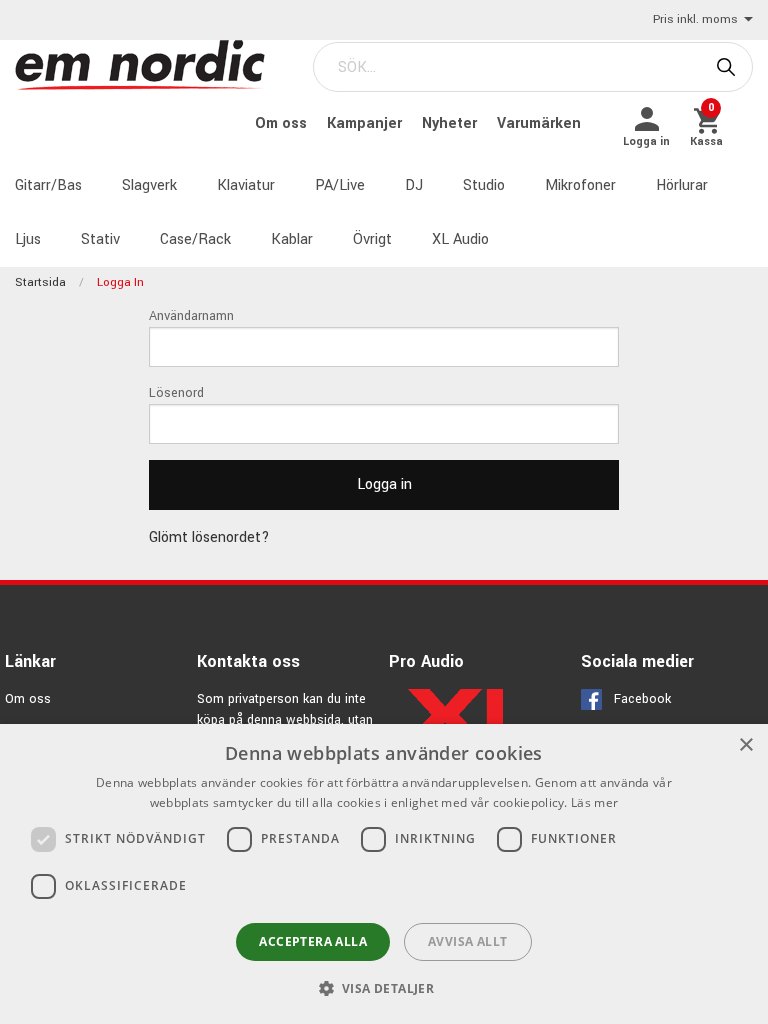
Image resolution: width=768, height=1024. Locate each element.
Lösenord (176, 393)
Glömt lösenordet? (209, 537)
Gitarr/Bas (48, 185)
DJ (414, 185)
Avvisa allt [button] (467, 941)
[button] (384, 988)
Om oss (283, 123)
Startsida (40, 282)
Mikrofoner (580, 185)
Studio (484, 185)
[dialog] (384, 874)
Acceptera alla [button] (313, 941)
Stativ (100, 239)
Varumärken (539, 123)
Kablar (292, 239)
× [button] (745, 745)
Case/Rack (195, 239)
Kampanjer (366, 123)
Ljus (28, 239)
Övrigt (372, 239)
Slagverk (149, 185)
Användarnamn (191, 316)
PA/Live (340, 185)
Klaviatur (246, 185)
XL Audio (460, 239)
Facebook (642, 699)
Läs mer (594, 802)
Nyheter (451, 123)
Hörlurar (682, 185)
